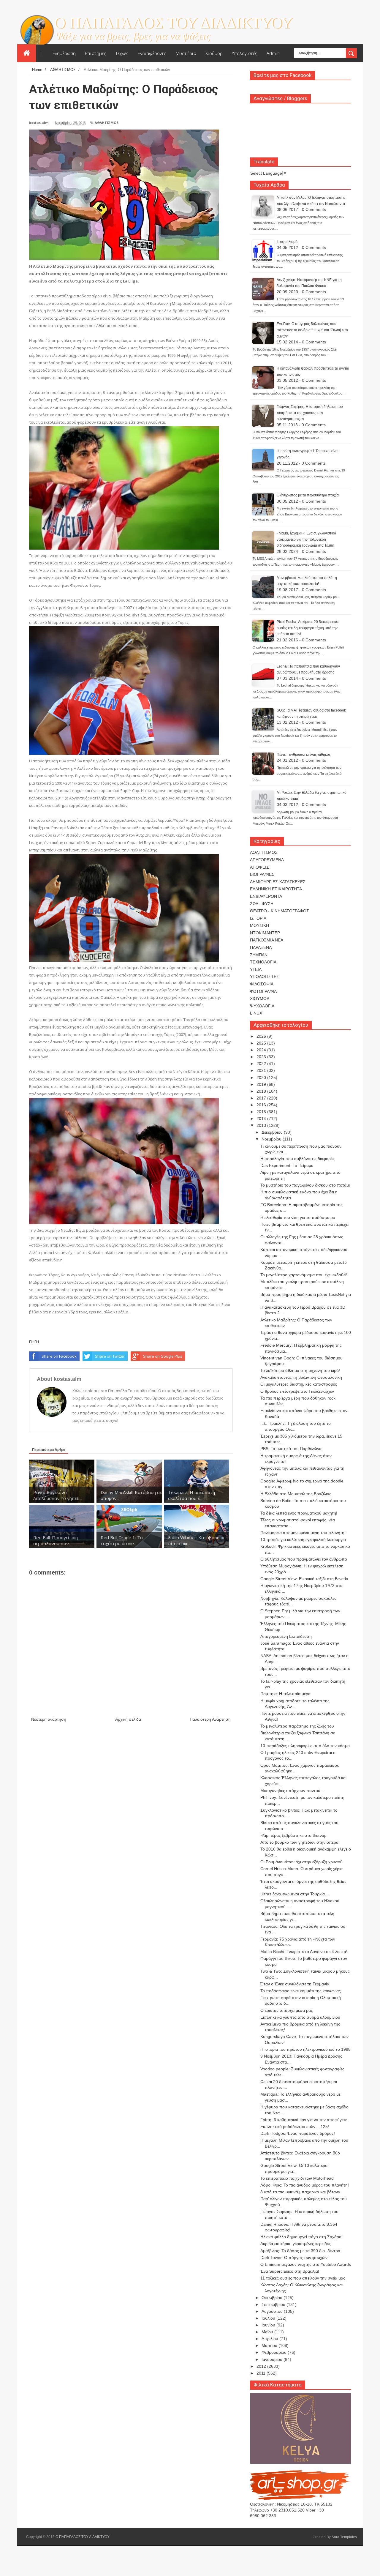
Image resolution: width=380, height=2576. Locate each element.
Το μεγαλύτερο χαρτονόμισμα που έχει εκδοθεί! (304, 1275)
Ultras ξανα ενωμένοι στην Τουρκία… (295, 1894)
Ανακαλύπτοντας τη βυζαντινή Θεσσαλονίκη (301, 1377)
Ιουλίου (269, 2318)
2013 (262, 1125)
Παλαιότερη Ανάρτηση (210, 1719)
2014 (262, 1119)
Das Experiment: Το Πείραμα (287, 1165)
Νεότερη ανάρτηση (49, 1719)
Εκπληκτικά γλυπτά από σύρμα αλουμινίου (300, 2017)
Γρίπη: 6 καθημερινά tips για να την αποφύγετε (304, 2120)
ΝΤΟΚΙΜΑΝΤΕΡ (265, 933)
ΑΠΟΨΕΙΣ (259, 867)
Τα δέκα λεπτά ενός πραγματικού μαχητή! (299, 1513)
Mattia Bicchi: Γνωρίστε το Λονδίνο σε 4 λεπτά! (304, 1952)
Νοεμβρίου (272, 1139)
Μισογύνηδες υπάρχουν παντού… (292, 1791)
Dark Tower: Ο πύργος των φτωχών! (294, 2258)
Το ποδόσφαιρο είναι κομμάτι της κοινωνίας (301, 1991)
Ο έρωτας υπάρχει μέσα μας (287, 2010)
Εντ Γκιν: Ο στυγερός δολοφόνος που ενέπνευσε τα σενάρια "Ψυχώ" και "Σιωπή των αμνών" (312, 330)
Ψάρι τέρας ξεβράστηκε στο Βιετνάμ (293, 1835)
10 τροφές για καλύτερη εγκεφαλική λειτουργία (303, 1539)
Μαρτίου (270, 2345)
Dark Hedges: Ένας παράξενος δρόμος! (298, 2133)
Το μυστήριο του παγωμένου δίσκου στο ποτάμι (305, 1185)
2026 (262, 1036)
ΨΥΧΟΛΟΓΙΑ (262, 1006)
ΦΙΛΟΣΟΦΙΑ (262, 984)
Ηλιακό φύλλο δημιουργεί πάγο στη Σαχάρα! (301, 2237)
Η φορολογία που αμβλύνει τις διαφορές (297, 1159)
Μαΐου (268, 2332)
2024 (262, 1050)
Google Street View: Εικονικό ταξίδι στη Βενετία (304, 1579)
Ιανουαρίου (273, 2359)
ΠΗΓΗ (34, 1342)
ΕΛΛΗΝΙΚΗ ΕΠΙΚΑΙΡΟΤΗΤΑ (276, 889)
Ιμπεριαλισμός (288, 242)
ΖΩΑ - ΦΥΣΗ (262, 904)
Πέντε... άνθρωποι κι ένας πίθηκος (304, 755)
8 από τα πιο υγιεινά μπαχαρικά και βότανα (300, 2192)
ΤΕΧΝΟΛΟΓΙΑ (263, 962)
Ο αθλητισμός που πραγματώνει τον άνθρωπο (304, 1559)
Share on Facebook (59, 1356)
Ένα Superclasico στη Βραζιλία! (290, 2271)
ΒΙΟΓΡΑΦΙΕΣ (262, 874)
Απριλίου (270, 2339)
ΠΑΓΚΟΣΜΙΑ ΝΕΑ (267, 940)
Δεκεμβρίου (273, 1132)
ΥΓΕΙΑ (256, 969)
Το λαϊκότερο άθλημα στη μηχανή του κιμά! (300, 1370)
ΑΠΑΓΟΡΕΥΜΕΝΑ (267, 860)
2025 (262, 1043)
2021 (262, 1070)
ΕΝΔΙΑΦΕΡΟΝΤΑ (266, 896)
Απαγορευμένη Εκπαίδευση (286, 1636)
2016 (262, 1105)
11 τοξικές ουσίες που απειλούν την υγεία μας (303, 2278)
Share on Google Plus (163, 1356)
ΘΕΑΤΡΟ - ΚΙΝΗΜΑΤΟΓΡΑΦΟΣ (280, 911)
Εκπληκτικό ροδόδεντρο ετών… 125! (295, 2127)
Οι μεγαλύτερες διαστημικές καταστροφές (299, 1384)
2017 (262, 1098)
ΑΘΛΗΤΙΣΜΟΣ (107, 123)
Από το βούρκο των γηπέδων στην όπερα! (300, 1842)
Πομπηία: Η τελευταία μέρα (285, 1694)
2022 (262, 1064)
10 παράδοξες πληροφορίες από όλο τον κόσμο (305, 1746)
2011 (262, 2373)
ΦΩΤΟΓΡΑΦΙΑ (263, 991)
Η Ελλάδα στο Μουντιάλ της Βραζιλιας (296, 1494)
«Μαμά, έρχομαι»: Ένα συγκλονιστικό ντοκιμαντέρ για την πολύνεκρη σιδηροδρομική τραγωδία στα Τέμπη (306, 539)
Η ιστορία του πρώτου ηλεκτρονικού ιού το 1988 (305, 2049)
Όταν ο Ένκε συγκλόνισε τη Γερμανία (295, 1984)
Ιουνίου (269, 2325)
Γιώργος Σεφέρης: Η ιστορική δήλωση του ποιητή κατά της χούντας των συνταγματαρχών (310, 413)
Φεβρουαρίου (275, 2352)
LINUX (256, 1013)
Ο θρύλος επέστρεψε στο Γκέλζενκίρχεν (297, 1391)
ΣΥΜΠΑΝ (259, 955)
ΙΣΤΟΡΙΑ (258, 918)
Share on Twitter (110, 1356)
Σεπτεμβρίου (274, 2304)
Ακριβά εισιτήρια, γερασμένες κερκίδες (296, 2244)
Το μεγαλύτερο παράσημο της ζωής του (297, 1726)
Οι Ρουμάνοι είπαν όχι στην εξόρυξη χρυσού (301, 1862)
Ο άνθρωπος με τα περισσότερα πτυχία (308, 495)
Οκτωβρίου (273, 2298)
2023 (262, 1057)
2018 (262, 1091)
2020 (262, 1078)
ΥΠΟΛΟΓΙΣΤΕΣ (265, 977)
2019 (262, 1084)
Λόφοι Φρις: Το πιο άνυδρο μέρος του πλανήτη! (305, 2185)
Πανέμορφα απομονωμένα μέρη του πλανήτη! (303, 1533)
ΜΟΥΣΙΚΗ (259, 925)
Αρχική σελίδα (128, 1719)
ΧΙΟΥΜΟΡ (260, 998)
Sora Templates (344, 2537)
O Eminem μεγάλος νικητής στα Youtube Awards (306, 2264)
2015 (262, 1112)
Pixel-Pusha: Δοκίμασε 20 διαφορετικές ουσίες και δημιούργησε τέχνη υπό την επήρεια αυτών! (308, 628)
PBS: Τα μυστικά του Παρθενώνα (291, 1449)
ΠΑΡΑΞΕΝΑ (261, 947)
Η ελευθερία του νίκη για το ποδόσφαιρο (298, 1217)
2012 (262, 2366)
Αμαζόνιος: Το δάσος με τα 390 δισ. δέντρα (300, 2251)
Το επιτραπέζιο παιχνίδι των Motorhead (297, 2178)
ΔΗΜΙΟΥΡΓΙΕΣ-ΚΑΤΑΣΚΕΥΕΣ (278, 882)
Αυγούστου (273, 2311)
